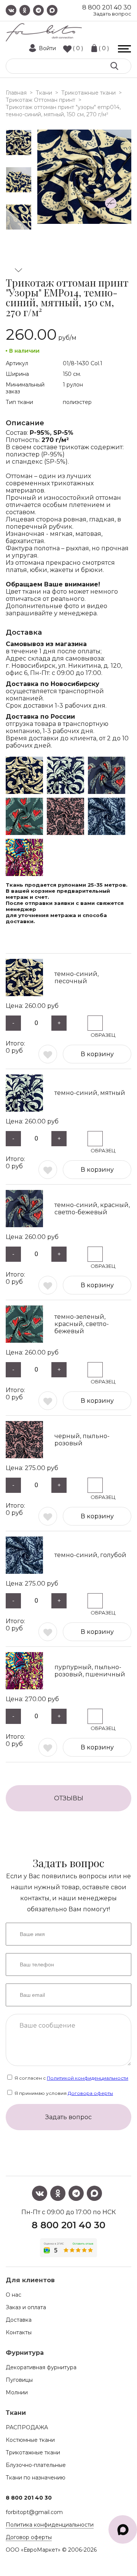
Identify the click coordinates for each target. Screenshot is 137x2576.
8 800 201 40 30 (107, 7)
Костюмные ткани (30, 2440)
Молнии (17, 2392)
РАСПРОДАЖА (27, 2427)
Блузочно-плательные (36, 2465)
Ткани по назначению (36, 2478)
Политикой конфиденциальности (88, 2078)
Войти (47, 48)
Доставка (19, 2320)
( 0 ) (78, 48)
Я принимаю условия (63, 2093)
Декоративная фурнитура (41, 2367)
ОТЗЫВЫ (69, 1798)
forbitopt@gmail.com (34, 2512)
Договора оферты (90, 2093)
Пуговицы (19, 2380)
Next (19, 270)
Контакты (19, 2332)
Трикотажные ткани (33, 2452)
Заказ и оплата (26, 2307)
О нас (14, 2295)
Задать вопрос (112, 14)
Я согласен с (71, 2078)
